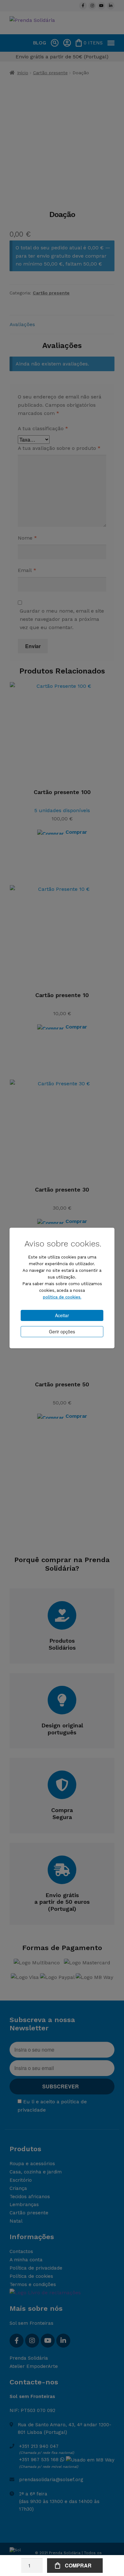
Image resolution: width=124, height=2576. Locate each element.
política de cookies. (62, 1297)
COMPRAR (78, 2565)
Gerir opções (62, 1331)
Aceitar (62, 1315)
